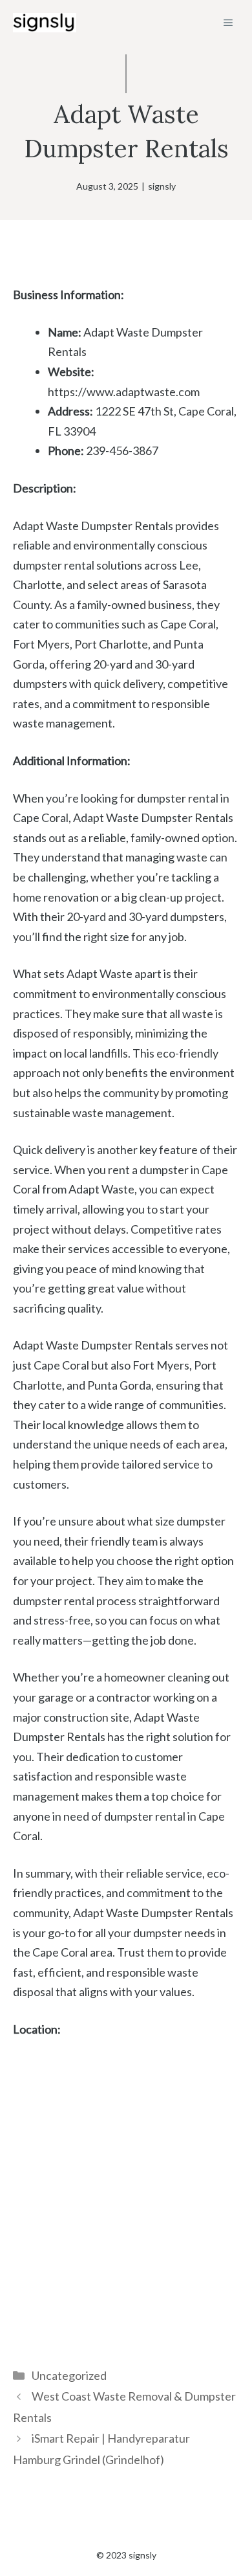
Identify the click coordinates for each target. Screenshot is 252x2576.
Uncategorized (69, 2375)
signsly (162, 186)
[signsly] (45, 23)
